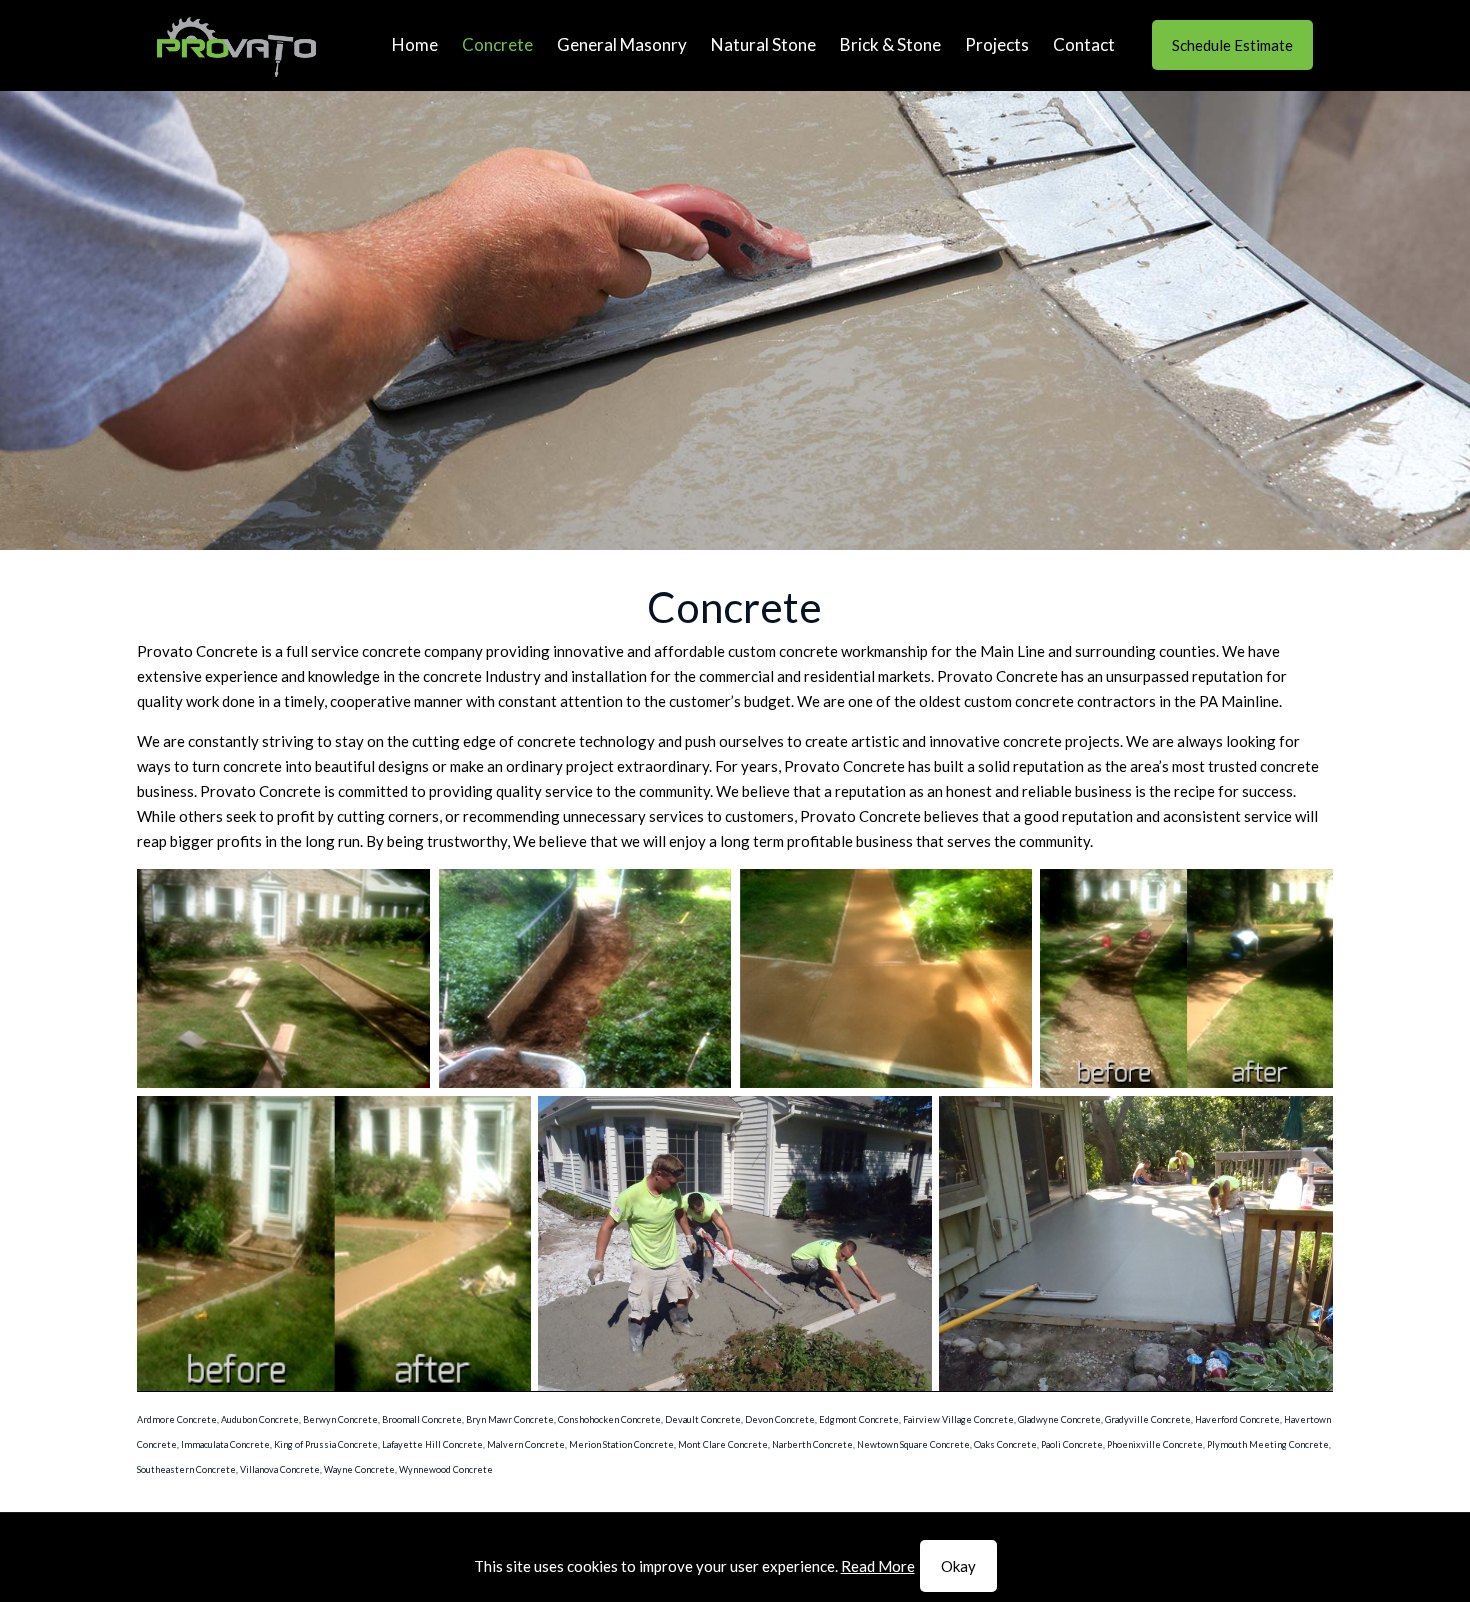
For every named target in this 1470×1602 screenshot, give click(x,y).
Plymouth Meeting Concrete (1268, 1444)
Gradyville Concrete (1148, 1419)
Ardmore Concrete (177, 1419)
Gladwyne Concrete (1059, 1419)
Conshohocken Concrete (609, 1419)
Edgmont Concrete (859, 1419)
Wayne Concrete (359, 1469)
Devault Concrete (703, 1419)
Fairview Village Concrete (958, 1419)
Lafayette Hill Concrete (432, 1444)
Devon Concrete (780, 1419)
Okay (958, 1566)
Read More (878, 1566)
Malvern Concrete (526, 1444)
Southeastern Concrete (186, 1469)
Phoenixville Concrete (1155, 1444)
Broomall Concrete (422, 1419)
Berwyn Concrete (340, 1419)
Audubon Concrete (260, 1419)
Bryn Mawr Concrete (510, 1419)
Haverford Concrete (1237, 1419)
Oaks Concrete (1005, 1444)
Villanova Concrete (280, 1469)
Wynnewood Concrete (446, 1469)
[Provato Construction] (236, 45)
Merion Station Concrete (621, 1444)
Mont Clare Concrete (723, 1444)
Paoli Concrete (1072, 1444)
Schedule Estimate (1232, 45)
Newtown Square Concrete (913, 1444)
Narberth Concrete (812, 1444)
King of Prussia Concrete (326, 1444)
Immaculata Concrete (225, 1444)
